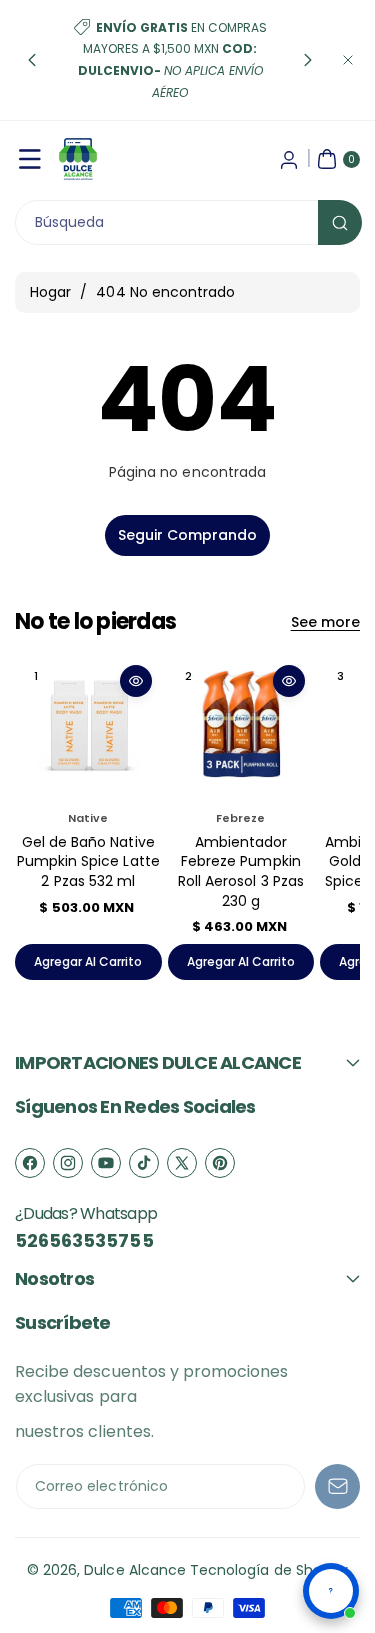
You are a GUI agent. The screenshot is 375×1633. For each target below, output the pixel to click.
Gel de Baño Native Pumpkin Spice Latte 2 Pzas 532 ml (88, 861)
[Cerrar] (348, 60)
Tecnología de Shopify (269, 1570)
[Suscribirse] (337, 1486)
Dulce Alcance (135, 1570)
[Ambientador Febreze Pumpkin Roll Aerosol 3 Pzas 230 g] (241, 728)
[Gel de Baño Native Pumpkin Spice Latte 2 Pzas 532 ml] (88, 728)
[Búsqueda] (340, 222)
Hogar (50, 292)
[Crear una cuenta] (289, 159)
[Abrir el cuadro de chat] (331, 1591)
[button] (32, 60)
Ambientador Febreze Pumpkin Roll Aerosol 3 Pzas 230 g (241, 871)
